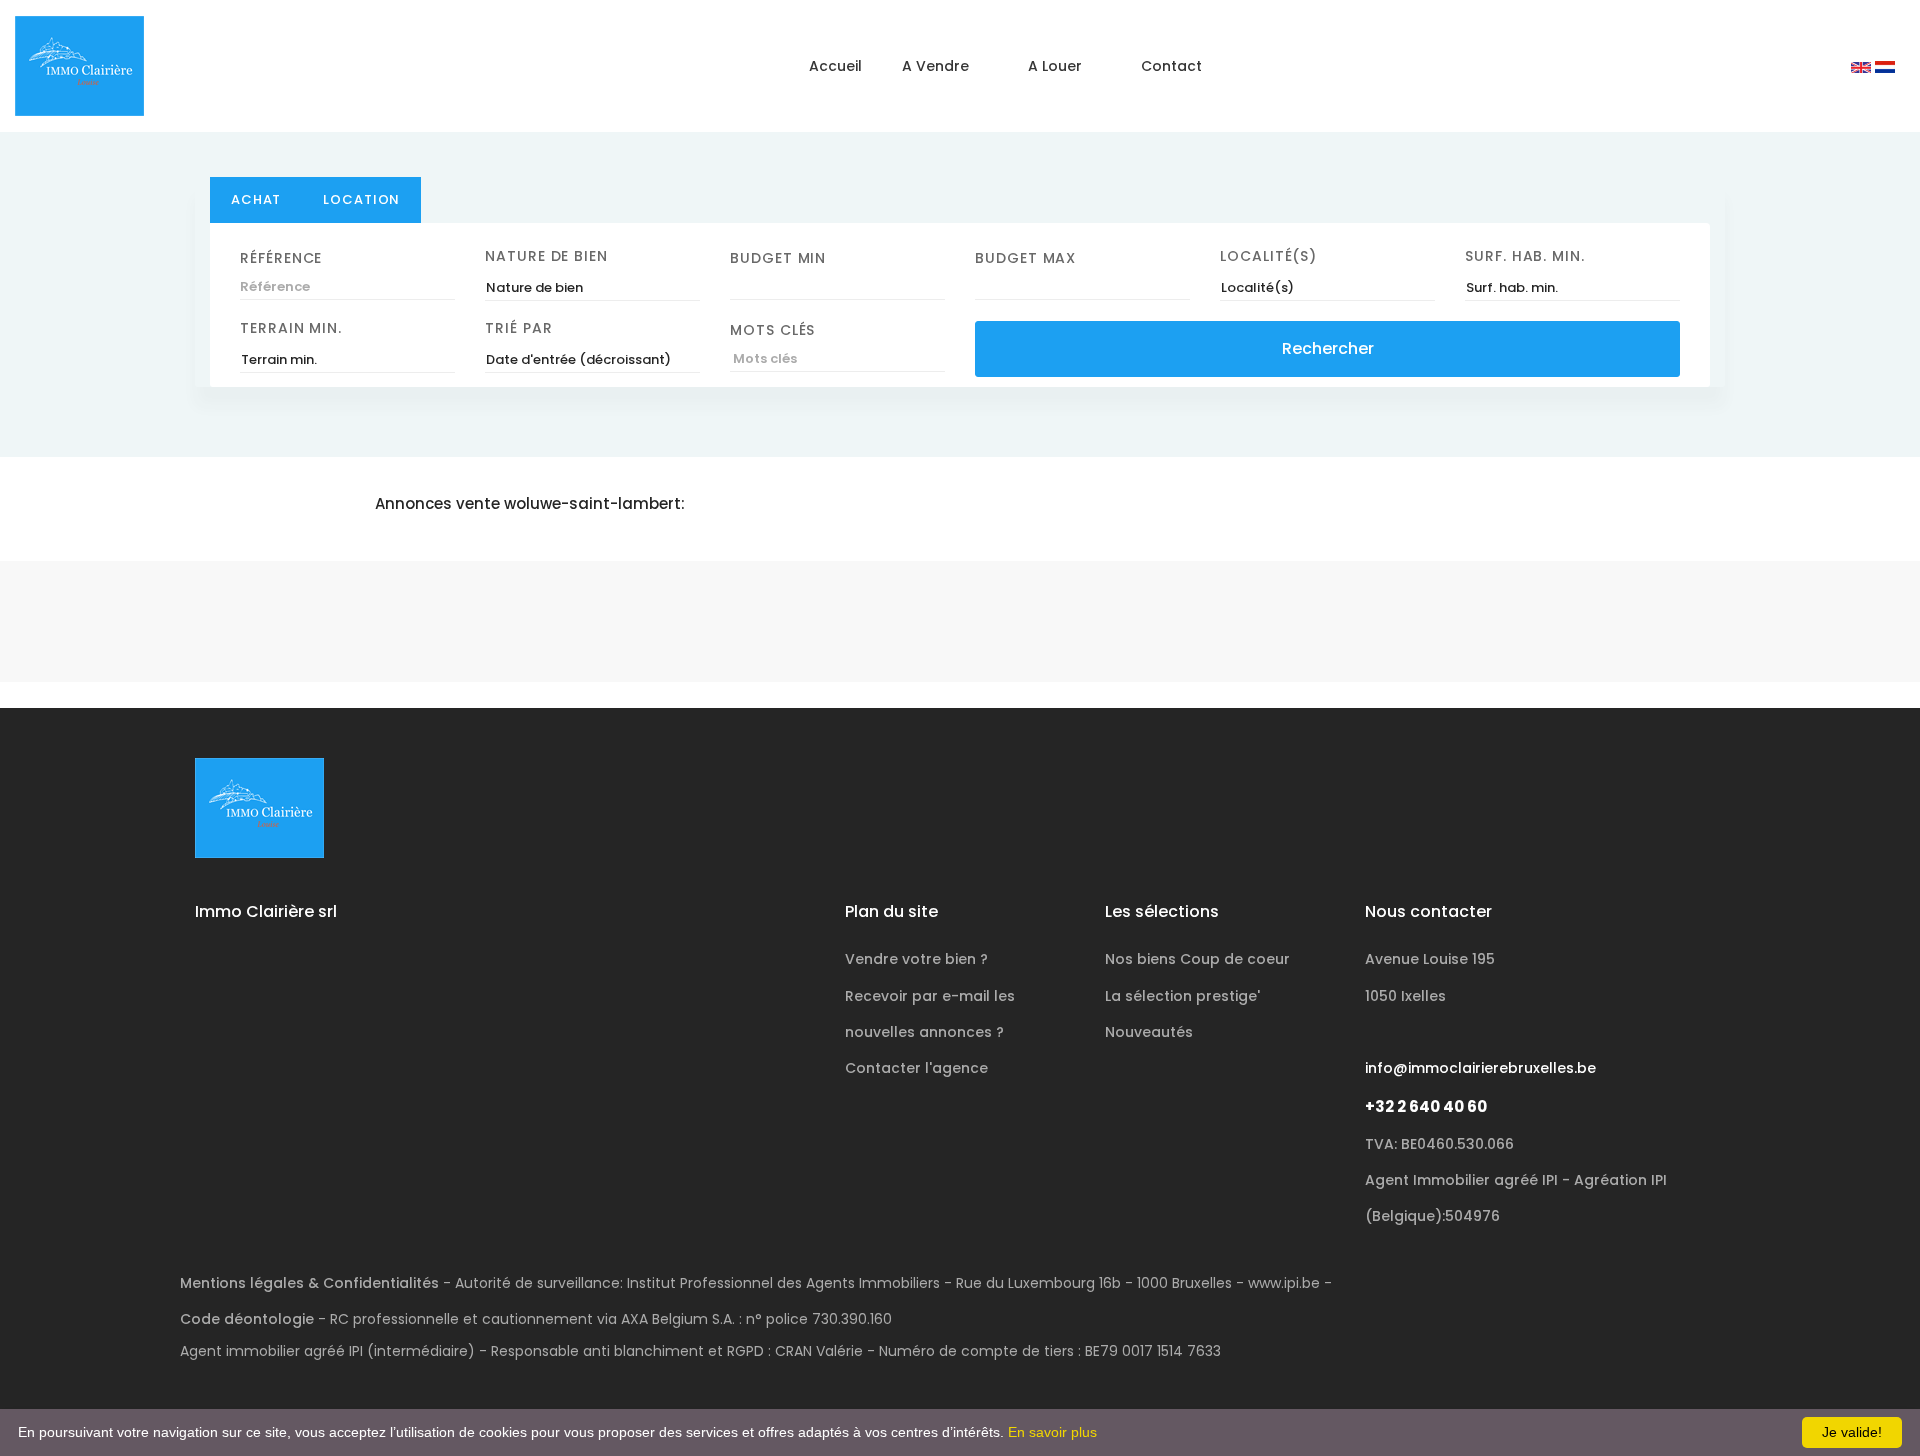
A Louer (1055, 66)
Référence (281, 258)
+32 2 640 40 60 (1426, 1106)
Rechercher (1328, 348)
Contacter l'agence (916, 1068)
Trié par (518, 328)
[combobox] (592, 288)
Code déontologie (247, 1319)
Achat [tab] (256, 199)
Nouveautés (1149, 1032)
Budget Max (1025, 258)
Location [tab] (361, 199)
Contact (1171, 66)
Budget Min (778, 258)
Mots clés (772, 330)
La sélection (1182, 996)
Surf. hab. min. (1525, 256)
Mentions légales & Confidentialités (309, 1283)
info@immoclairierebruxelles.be (1480, 1068)
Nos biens (1197, 959)
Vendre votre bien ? (916, 959)
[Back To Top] (1864, 1400)
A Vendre (935, 66)
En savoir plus (1052, 1432)
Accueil (835, 66)
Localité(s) (1268, 256)
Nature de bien (546, 256)
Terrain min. (291, 328)
